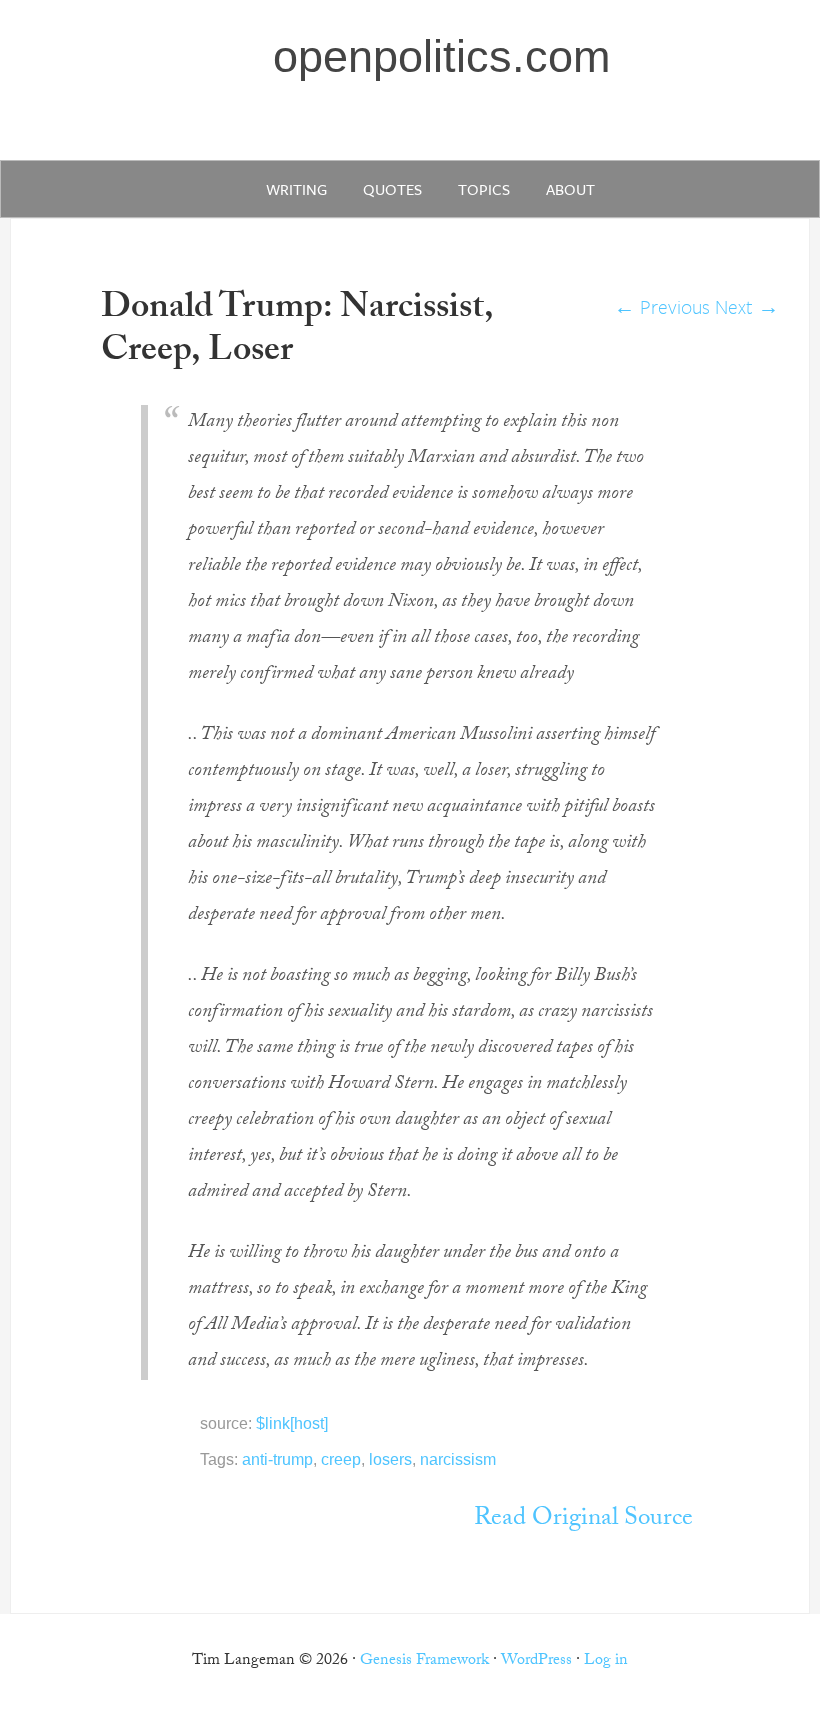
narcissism (458, 1459)
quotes (392, 189)
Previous (662, 306)
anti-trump (277, 1459)
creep (341, 1459)
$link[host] (292, 1423)
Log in (606, 1661)
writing (296, 189)
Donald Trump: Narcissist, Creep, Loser (297, 332)
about (570, 189)
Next (747, 306)
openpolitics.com (441, 56)
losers (390, 1459)
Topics (484, 189)
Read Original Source (583, 1520)
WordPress (536, 1661)
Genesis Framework (424, 1661)
